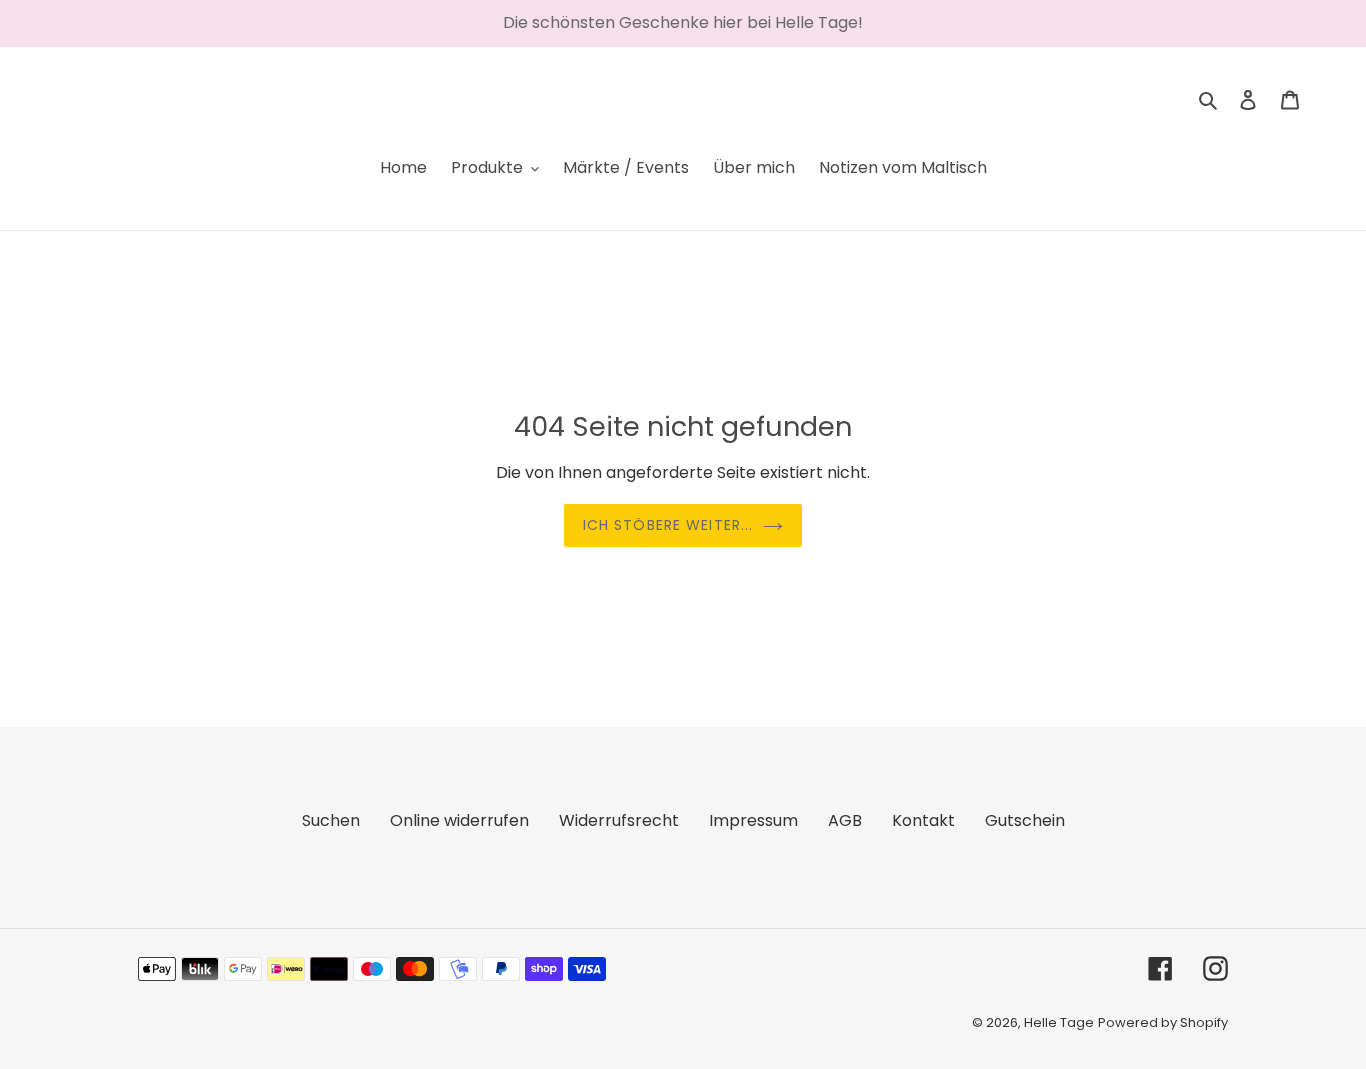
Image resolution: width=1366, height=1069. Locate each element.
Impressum (753, 820)
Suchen (331, 820)
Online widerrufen (459, 820)
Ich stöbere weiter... (668, 525)
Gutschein (1025, 820)
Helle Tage (1059, 1022)
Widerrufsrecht (619, 820)
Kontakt (923, 820)
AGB (845, 820)
